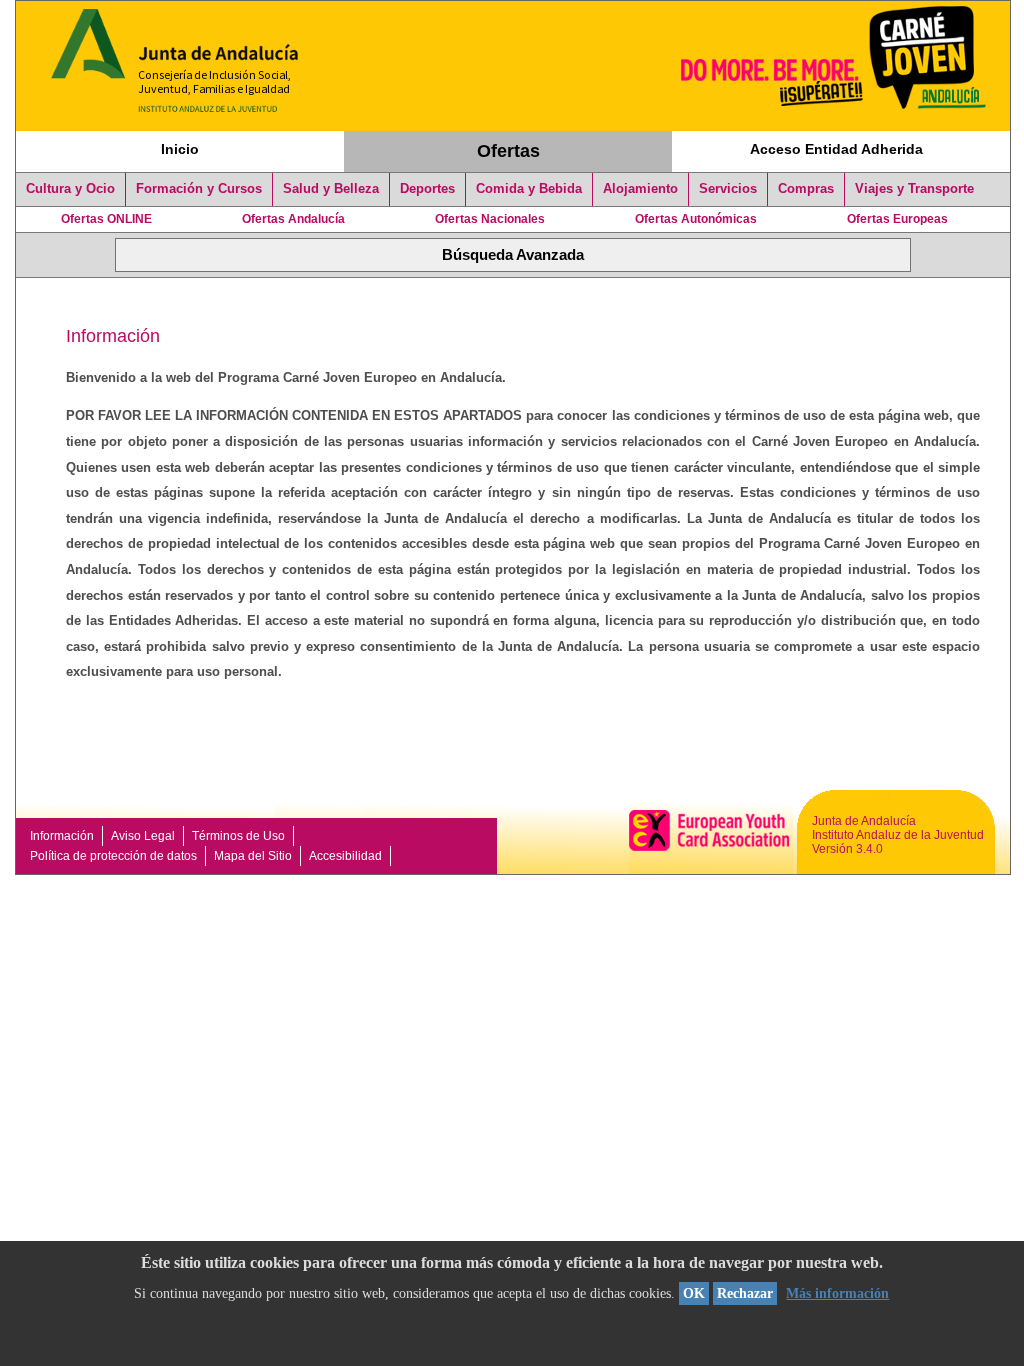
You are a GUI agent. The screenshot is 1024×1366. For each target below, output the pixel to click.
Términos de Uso (238, 836)
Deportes (427, 189)
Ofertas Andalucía (293, 219)
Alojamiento (640, 189)
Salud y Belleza (331, 189)
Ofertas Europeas (897, 219)
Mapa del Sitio (253, 856)
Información (62, 836)
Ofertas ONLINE (106, 219)
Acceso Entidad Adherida (836, 149)
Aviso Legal (143, 836)
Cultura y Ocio (70, 189)
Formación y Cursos (199, 189)
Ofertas (508, 151)
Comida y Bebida (529, 189)
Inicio (180, 149)
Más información (837, 1293)
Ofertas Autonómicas (696, 219)
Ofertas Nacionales (490, 219)
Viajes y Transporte (914, 189)
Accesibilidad (345, 856)
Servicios (728, 189)
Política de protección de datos (113, 856)
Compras (806, 189)
